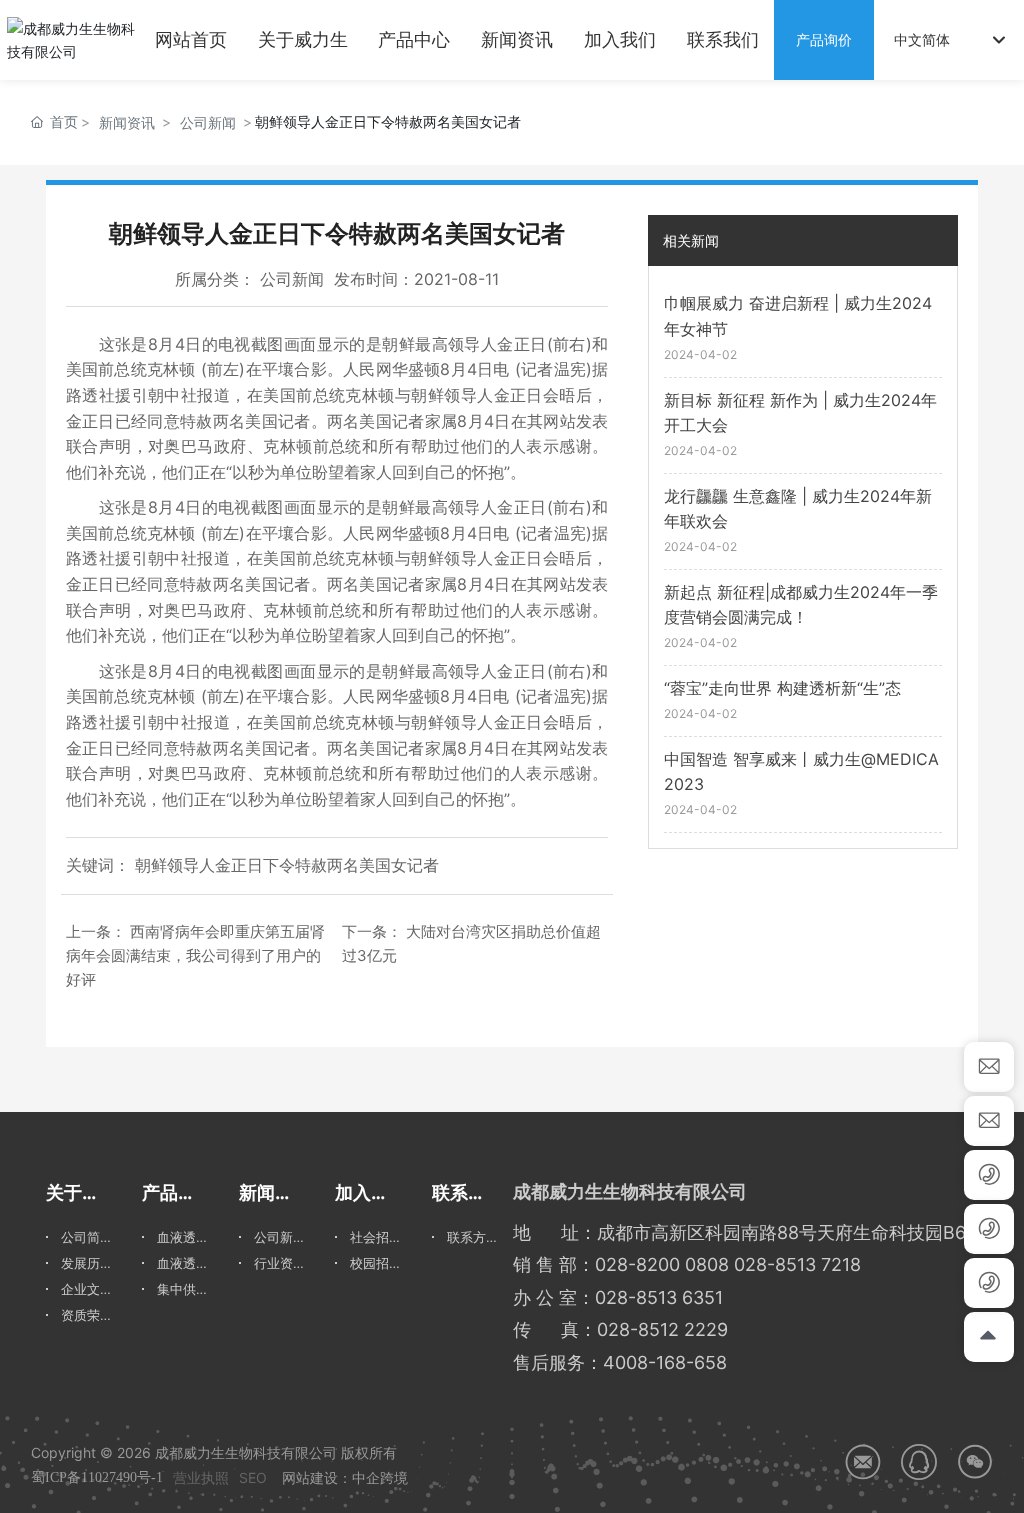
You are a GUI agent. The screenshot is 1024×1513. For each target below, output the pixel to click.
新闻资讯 (127, 122)
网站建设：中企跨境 (345, 1477)
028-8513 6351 (659, 1297)
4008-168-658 (665, 1362)
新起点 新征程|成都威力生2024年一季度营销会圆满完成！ (801, 605)
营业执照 (201, 1477)
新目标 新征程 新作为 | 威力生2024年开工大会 (800, 413)
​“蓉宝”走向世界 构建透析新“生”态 (782, 688)
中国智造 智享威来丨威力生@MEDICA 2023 (801, 772)
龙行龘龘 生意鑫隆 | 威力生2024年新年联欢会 (798, 509)
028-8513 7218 (797, 1264)
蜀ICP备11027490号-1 (97, 1477)
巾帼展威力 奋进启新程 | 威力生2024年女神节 (798, 316)
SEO (253, 1477)
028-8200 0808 (662, 1264)
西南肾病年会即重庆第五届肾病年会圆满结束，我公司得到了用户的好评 (195, 955)
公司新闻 (208, 122)
